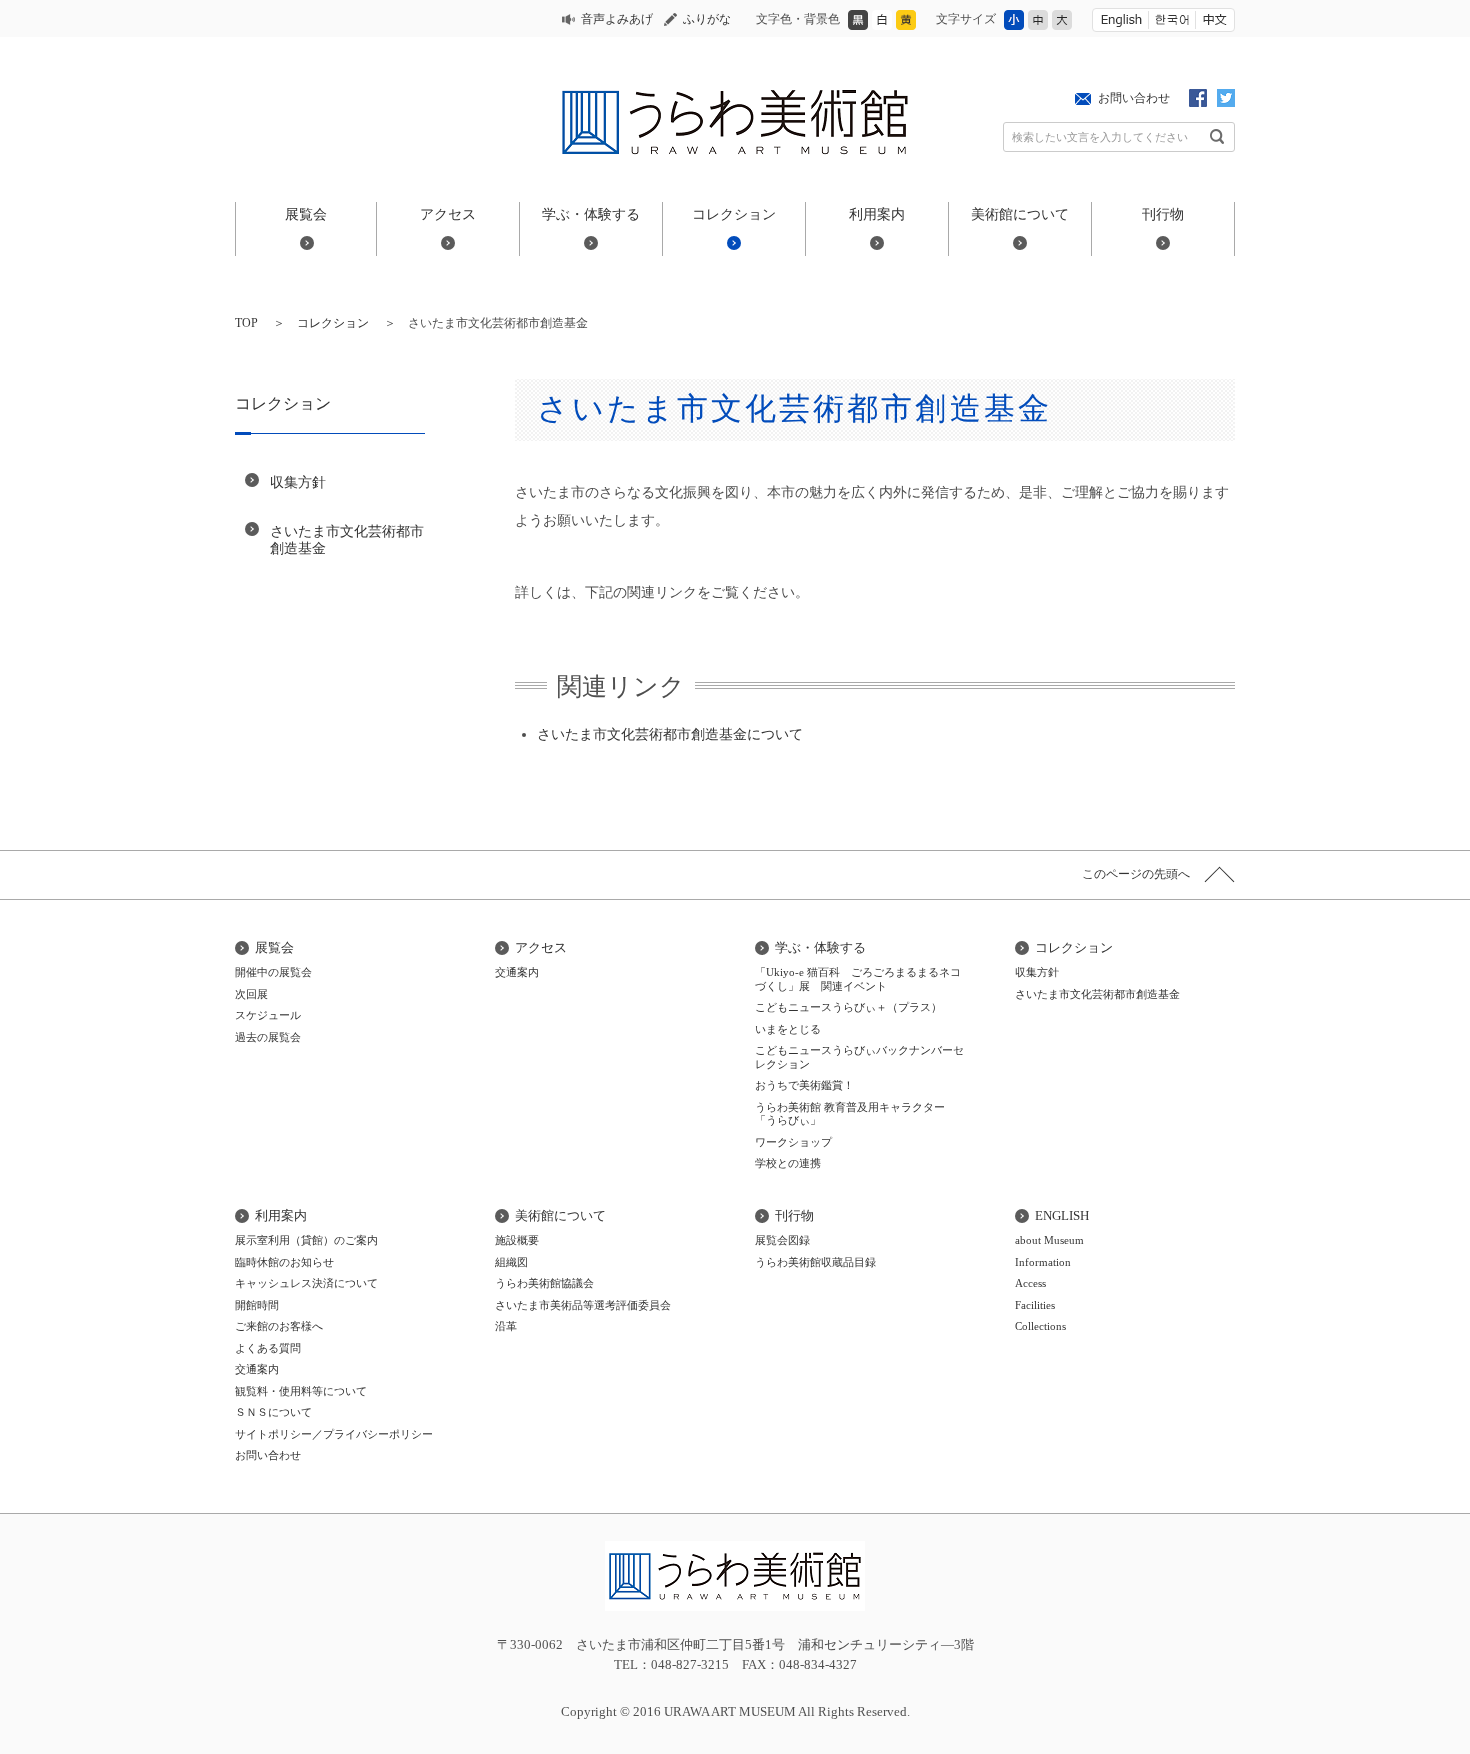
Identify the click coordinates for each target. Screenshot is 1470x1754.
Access (1030, 1283)
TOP (246, 323)
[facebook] (1198, 102)
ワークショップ (793, 1142)
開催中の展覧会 (273, 972)
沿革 (506, 1326)
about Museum (1049, 1240)
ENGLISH (1062, 1215)
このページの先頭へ (1136, 874)
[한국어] (1172, 20)
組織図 (511, 1262)
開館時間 (257, 1305)
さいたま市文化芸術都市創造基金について (670, 734)
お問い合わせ (1134, 98)
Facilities (1035, 1305)
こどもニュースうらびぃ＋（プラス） (848, 1007)
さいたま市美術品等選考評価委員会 (583, 1305)
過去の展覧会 (268, 1037)
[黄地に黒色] (906, 26)
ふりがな (707, 19)
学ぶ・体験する (591, 214)
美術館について (1020, 214)
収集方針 (298, 482)
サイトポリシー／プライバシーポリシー (334, 1434)
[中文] (1215, 20)
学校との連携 (788, 1163)
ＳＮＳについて (273, 1412)
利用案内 (877, 214)
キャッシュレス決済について (306, 1283)
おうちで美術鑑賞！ (804, 1085)
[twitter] (1226, 102)
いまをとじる (788, 1029)
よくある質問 (268, 1348)
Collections (1040, 1326)
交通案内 (517, 972)
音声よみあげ (617, 19)
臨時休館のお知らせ (284, 1262)
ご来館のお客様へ (279, 1326)
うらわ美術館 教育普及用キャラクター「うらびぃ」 (850, 1114)
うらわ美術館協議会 (544, 1283)
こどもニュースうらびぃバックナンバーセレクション (859, 1057)
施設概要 (517, 1240)
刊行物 (1163, 214)
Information (1043, 1262)
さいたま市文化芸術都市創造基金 (347, 539)
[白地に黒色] (882, 26)
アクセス (448, 214)
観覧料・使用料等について (301, 1391)
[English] (1120, 20)
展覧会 (306, 214)
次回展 (251, 994)
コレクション (734, 214)
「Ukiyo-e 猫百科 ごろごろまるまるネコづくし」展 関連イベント (858, 979)
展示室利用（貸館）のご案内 (306, 1240)
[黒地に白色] (858, 26)
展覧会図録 (782, 1240)
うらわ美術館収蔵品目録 (815, 1262)
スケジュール (268, 1015)
